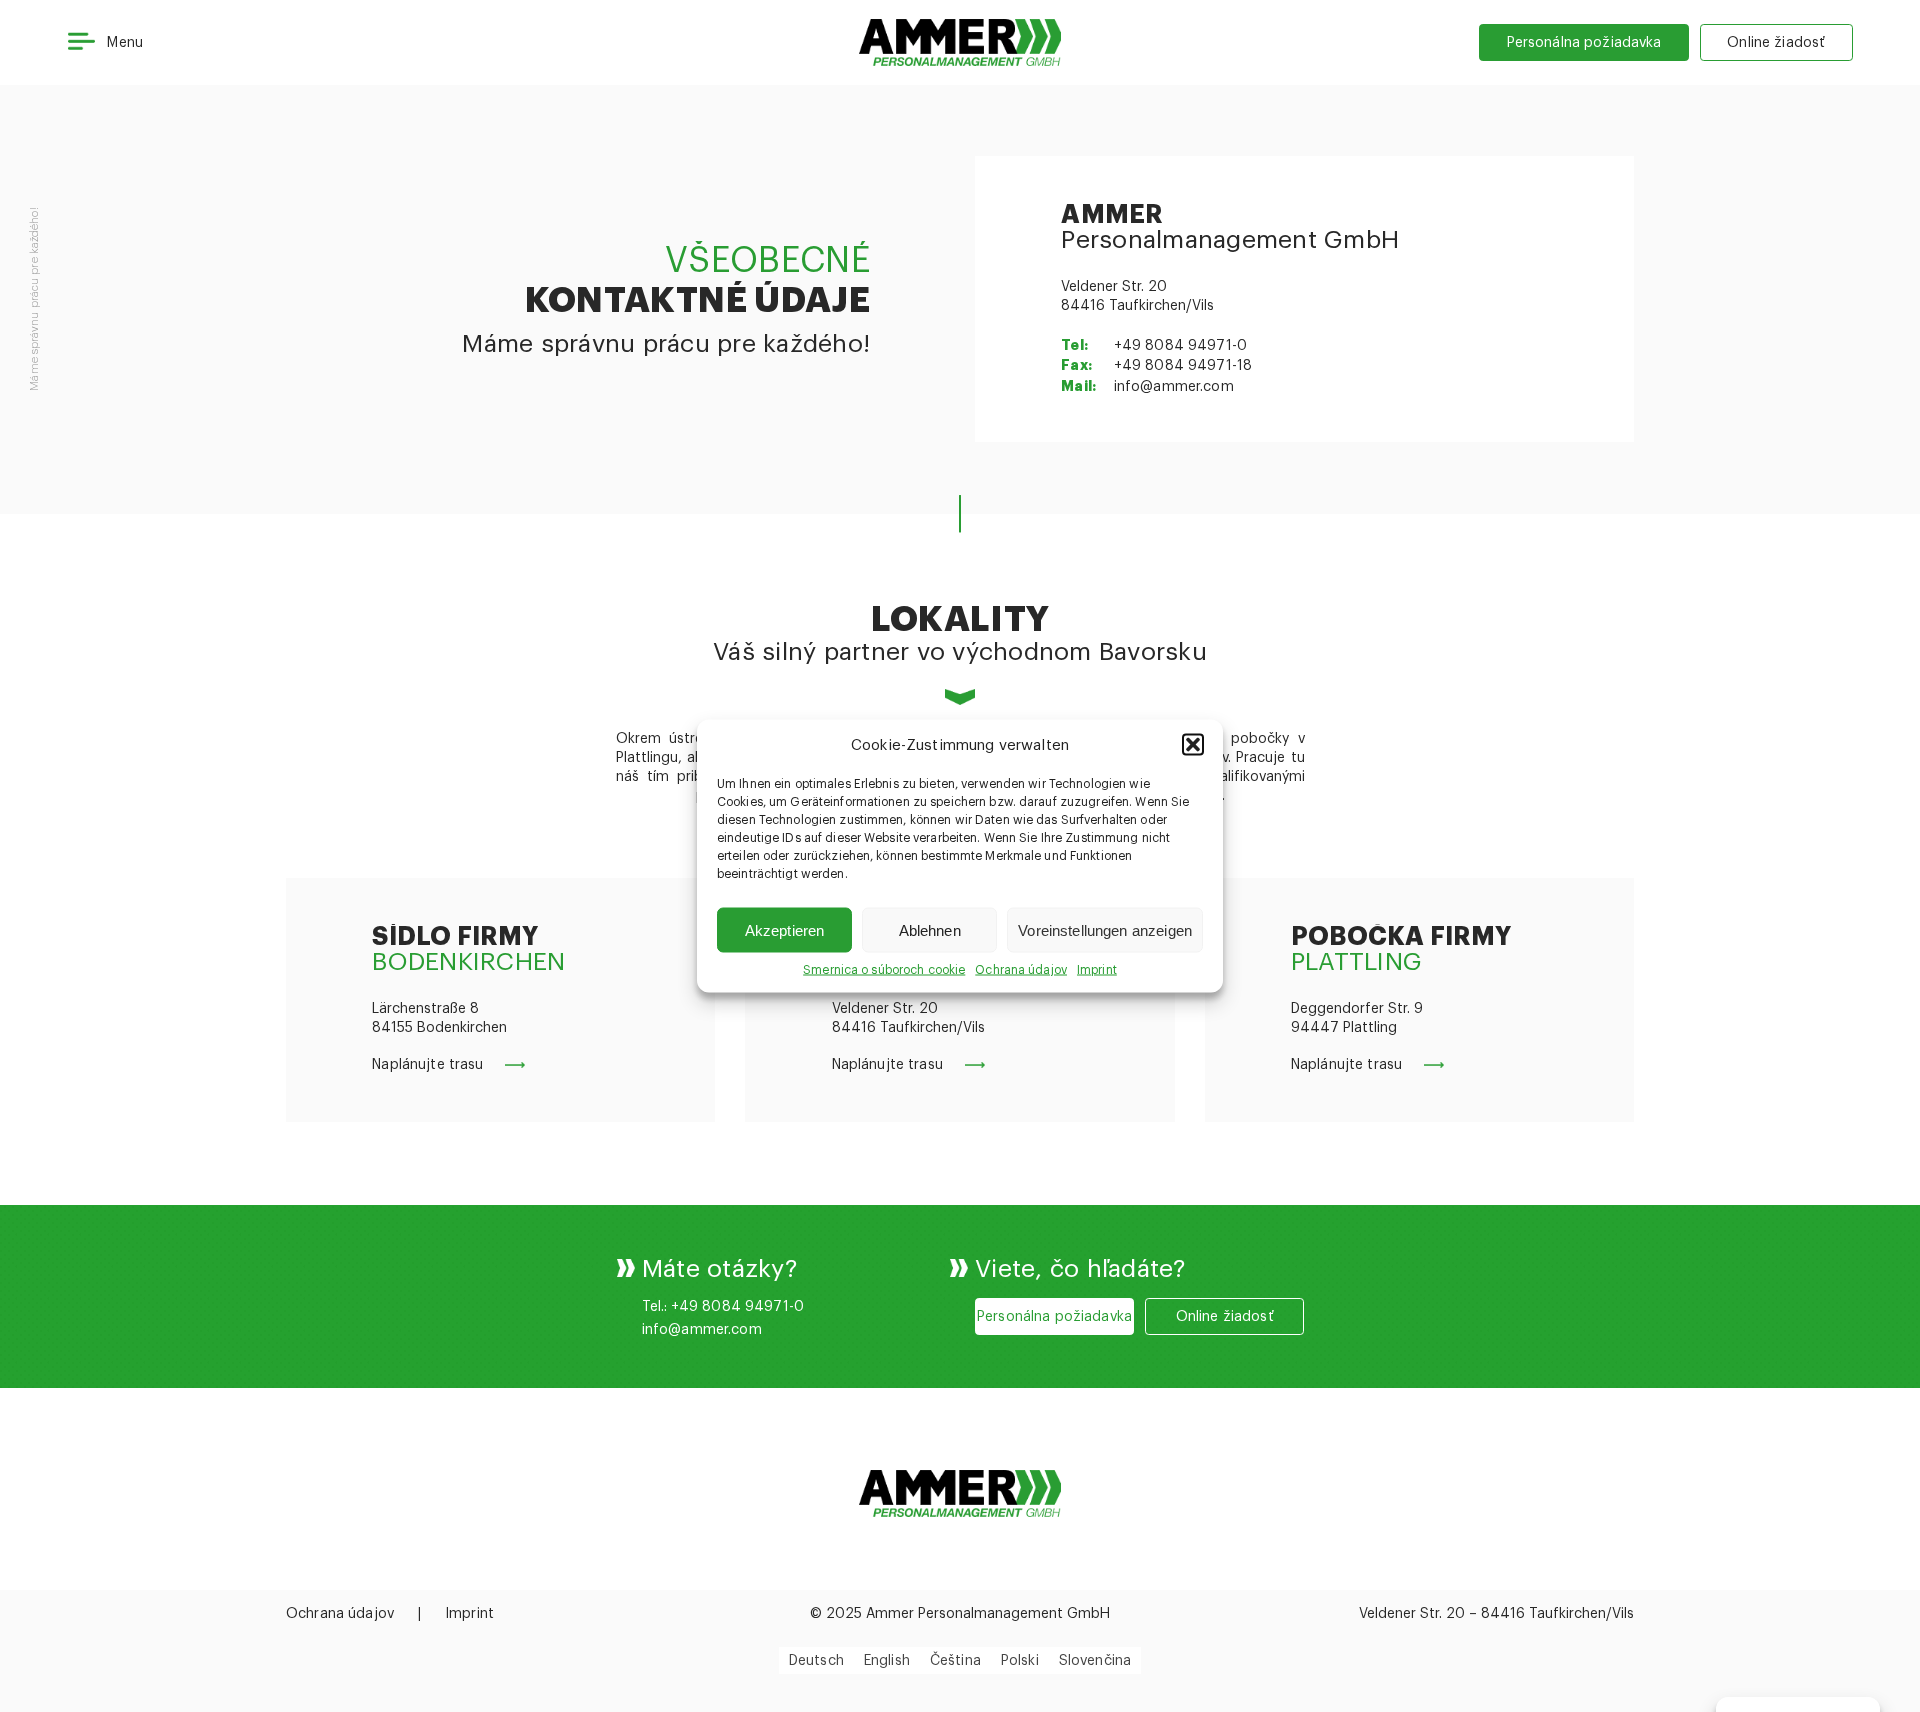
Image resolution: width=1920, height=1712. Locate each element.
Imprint (1097, 970)
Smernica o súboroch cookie (884, 970)
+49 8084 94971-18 (1183, 366)
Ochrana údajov (1021, 970)
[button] (1193, 745)
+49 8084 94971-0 (1180, 346)
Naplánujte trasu (427, 1065)
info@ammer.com (1174, 387)
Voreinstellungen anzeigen (1105, 929)
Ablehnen (930, 929)
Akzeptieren (785, 929)
